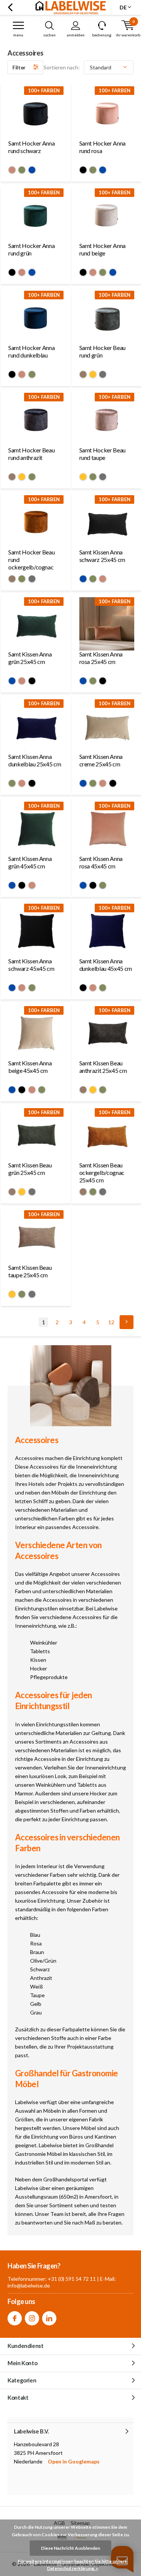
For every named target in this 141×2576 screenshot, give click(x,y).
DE (123, 7)
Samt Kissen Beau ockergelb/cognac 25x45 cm (102, 1172)
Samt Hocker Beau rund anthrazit (31, 454)
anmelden (76, 35)
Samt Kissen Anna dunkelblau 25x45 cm (35, 760)
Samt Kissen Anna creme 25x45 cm (101, 760)
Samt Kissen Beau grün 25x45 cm (30, 1169)
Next (127, 1322)
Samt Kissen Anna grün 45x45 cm (30, 862)
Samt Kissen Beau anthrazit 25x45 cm (103, 1067)
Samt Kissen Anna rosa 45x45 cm (101, 862)
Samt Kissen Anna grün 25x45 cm (30, 658)
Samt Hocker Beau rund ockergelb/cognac (31, 560)
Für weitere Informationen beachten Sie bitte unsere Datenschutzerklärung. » (72, 2565)
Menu (18, 35)
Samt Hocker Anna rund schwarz (31, 147)
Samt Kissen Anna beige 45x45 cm (30, 1067)
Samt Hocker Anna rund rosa (102, 147)
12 (111, 1322)
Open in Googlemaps (74, 2461)
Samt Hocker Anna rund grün (31, 249)
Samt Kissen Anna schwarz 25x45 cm (102, 556)
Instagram (32, 2318)
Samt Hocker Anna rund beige (102, 249)
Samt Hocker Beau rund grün (102, 351)
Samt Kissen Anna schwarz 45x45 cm (31, 965)
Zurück (10, 8)
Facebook (15, 2318)
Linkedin (49, 2318)
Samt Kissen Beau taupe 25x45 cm (30, 1271)
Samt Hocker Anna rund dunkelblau (31, 351)
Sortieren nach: (62, 67)
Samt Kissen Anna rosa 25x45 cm (101, 658)
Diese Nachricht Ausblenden (70, 2548)
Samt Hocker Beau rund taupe (102, 454)
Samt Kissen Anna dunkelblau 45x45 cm (106, 965)
